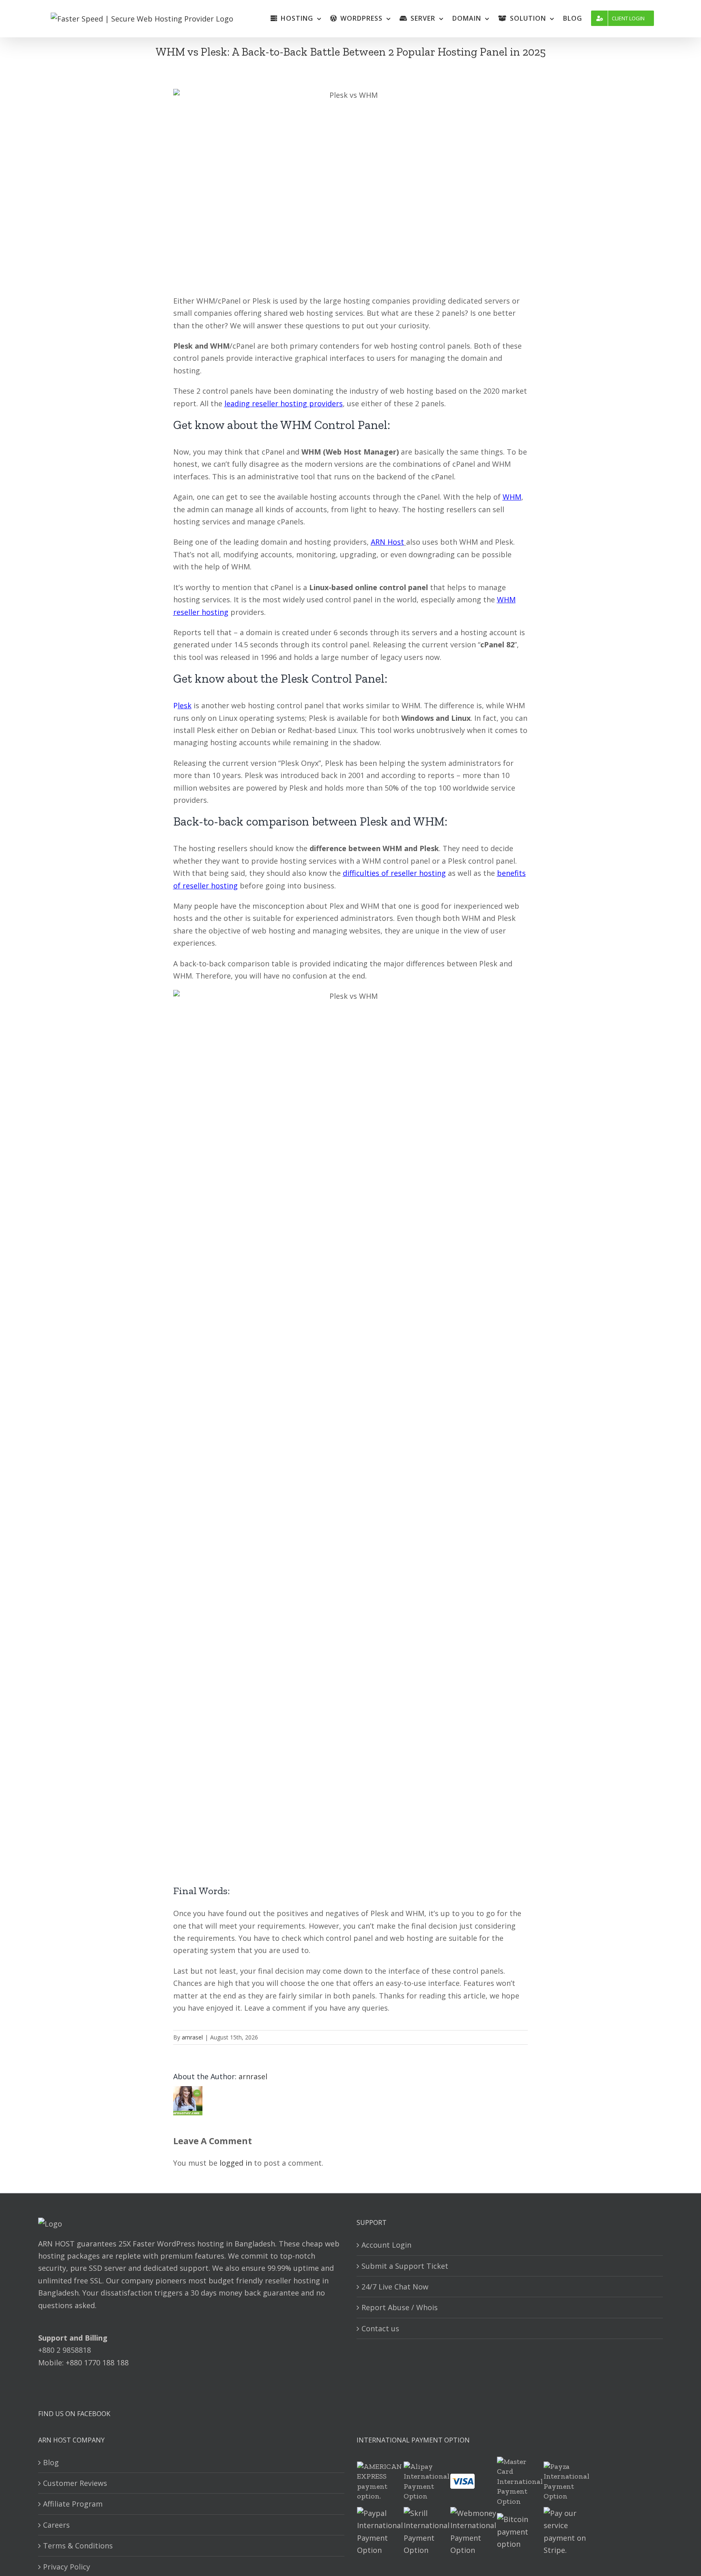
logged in (236, 2163)
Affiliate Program (73, 2504)
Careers (56, 2525)
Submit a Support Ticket (405, 2266)
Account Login (386, 2245)
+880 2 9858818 (65, 2350)
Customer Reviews (75, 2483)
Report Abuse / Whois (400, 2307)
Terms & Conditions (78, 2546)
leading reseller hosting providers (284, 403)
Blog (51, 2462)
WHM (512, 497)
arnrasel (192, 2037)
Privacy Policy (67, 2567)
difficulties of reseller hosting (394, 873)
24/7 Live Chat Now (395, 2287)
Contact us (380, 2328)
